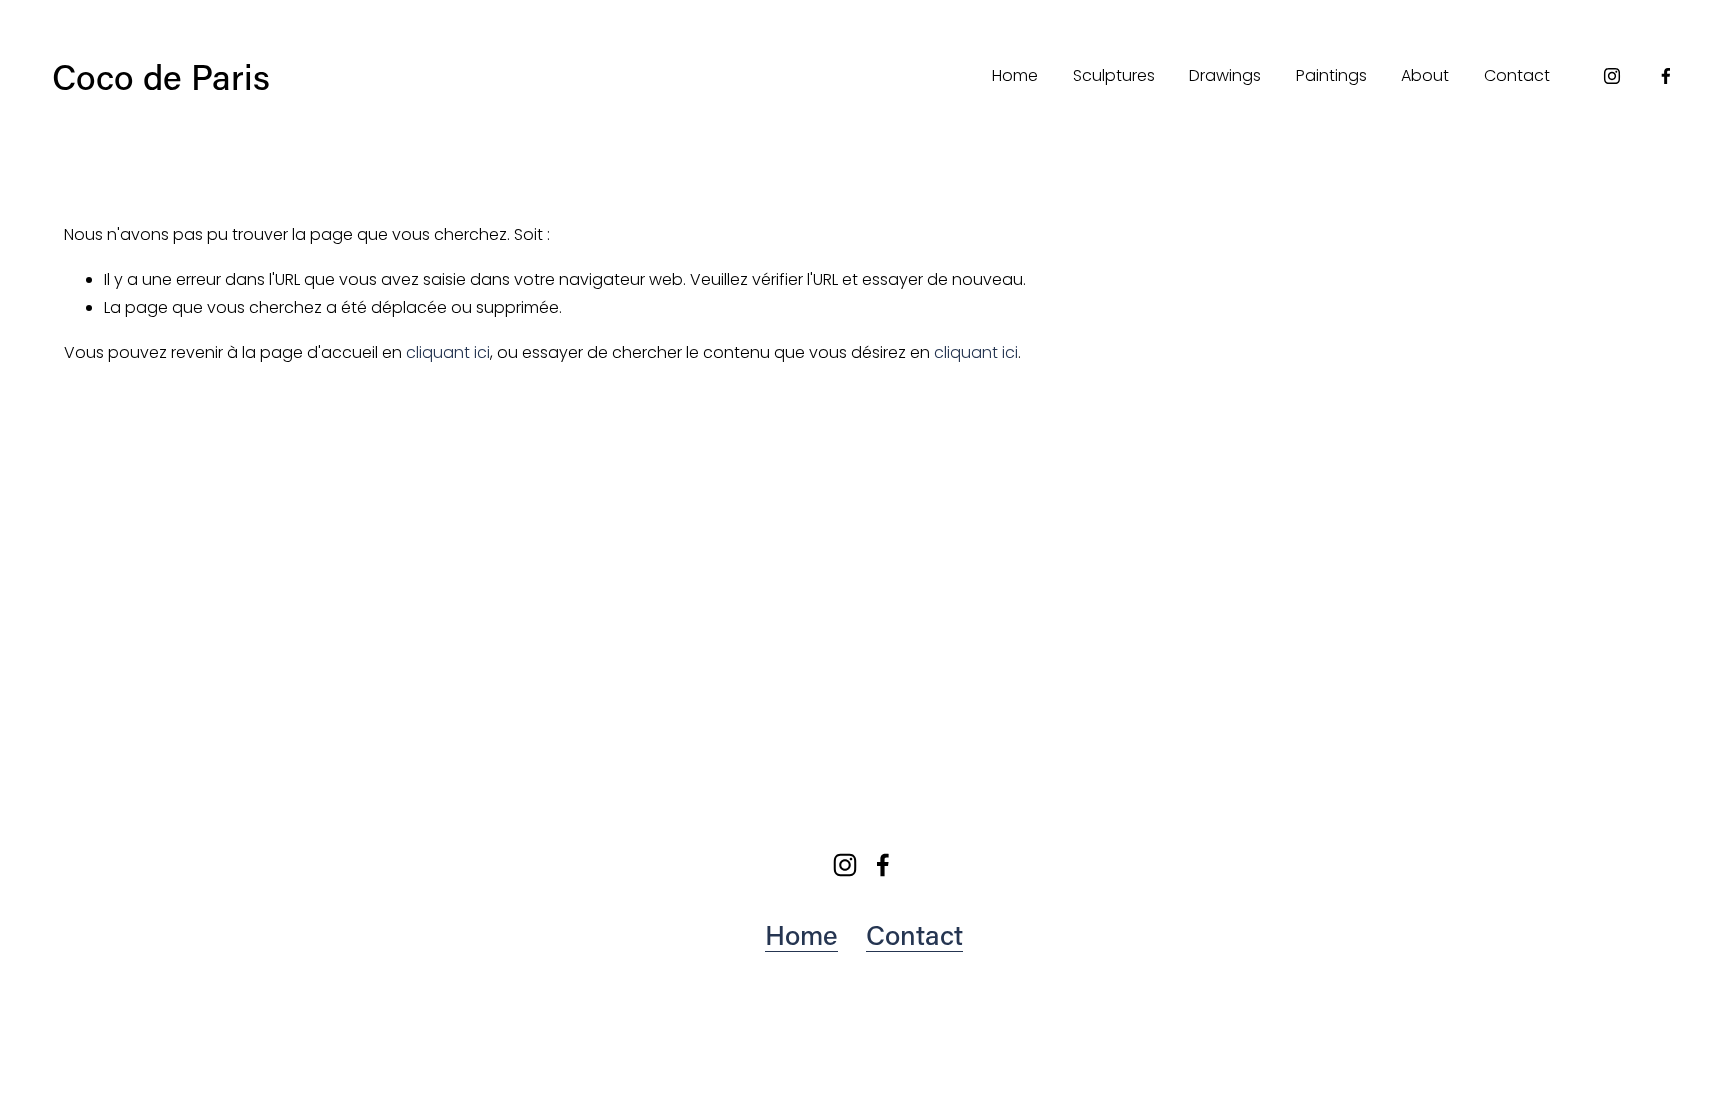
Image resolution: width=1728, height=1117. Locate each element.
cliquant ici (448, 352)
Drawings (1225, 75)
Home (1015, 75)
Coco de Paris (161, 76)
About (1425, 75)
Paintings (1331, 75)
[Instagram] (1612, 76)
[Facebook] (1666, 76)
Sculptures (1114, 75)
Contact (1517, 75)
